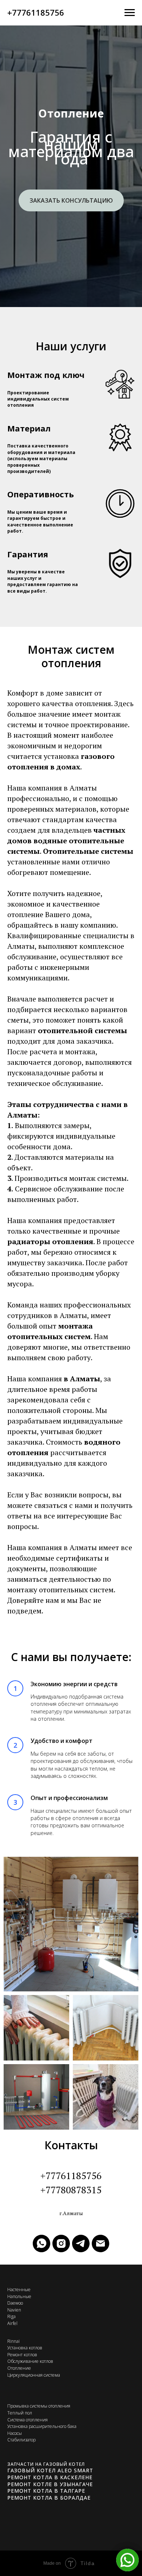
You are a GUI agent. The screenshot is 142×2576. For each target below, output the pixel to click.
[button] (71, 1335)
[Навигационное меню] (130, 13)
